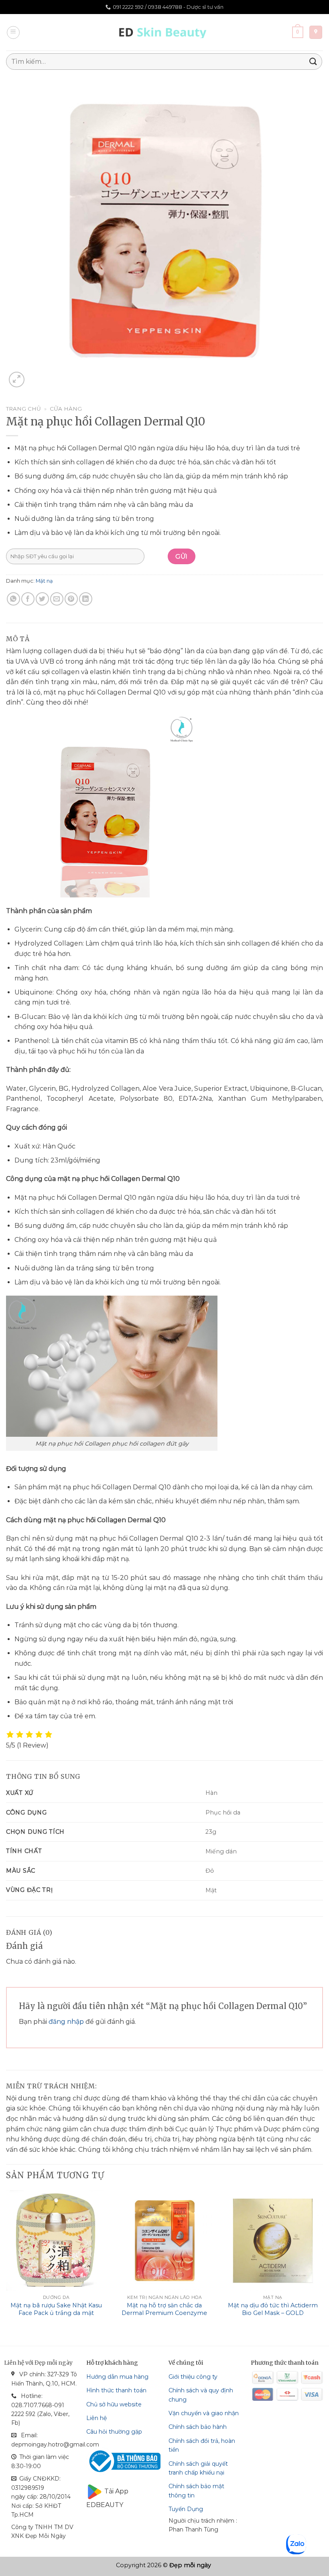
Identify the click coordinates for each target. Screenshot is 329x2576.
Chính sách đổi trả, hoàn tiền (202, 2445)
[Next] (323, 2261)
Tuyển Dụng (186, 2509)
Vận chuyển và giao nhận (204, 2413)
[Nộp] (313, 62)
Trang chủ (23, 409)
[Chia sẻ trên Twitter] (42, 599)
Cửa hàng (66, 409)
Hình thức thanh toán (116, 2390)
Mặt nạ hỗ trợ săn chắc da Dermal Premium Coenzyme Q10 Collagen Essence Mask (164, 2313)
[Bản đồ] (316, 32)
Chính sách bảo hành (198, 2427)
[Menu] (13, 32)
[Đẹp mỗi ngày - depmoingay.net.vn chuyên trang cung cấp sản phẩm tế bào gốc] (165, 32)
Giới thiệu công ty (193, 2377)
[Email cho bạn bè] (57, 599)
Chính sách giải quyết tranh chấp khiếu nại (198, 2468)
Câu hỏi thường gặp (114, 2432)
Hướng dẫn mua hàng (117, 2377)
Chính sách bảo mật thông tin (196, 2491)
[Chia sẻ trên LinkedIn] (86, 599)
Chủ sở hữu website (114, 2404)
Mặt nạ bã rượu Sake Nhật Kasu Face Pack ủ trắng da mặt (56, 2309)
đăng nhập (66, 2022)
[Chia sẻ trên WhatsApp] (13, 599)
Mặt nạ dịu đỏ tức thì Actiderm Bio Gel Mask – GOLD (273, 2309)
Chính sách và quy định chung (201, 2395)
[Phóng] (17, 380)
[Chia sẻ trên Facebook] (28, 599)
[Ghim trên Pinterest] (71, 599)
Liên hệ (96, 2418)
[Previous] (6, 2261)
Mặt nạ (44, 581)
